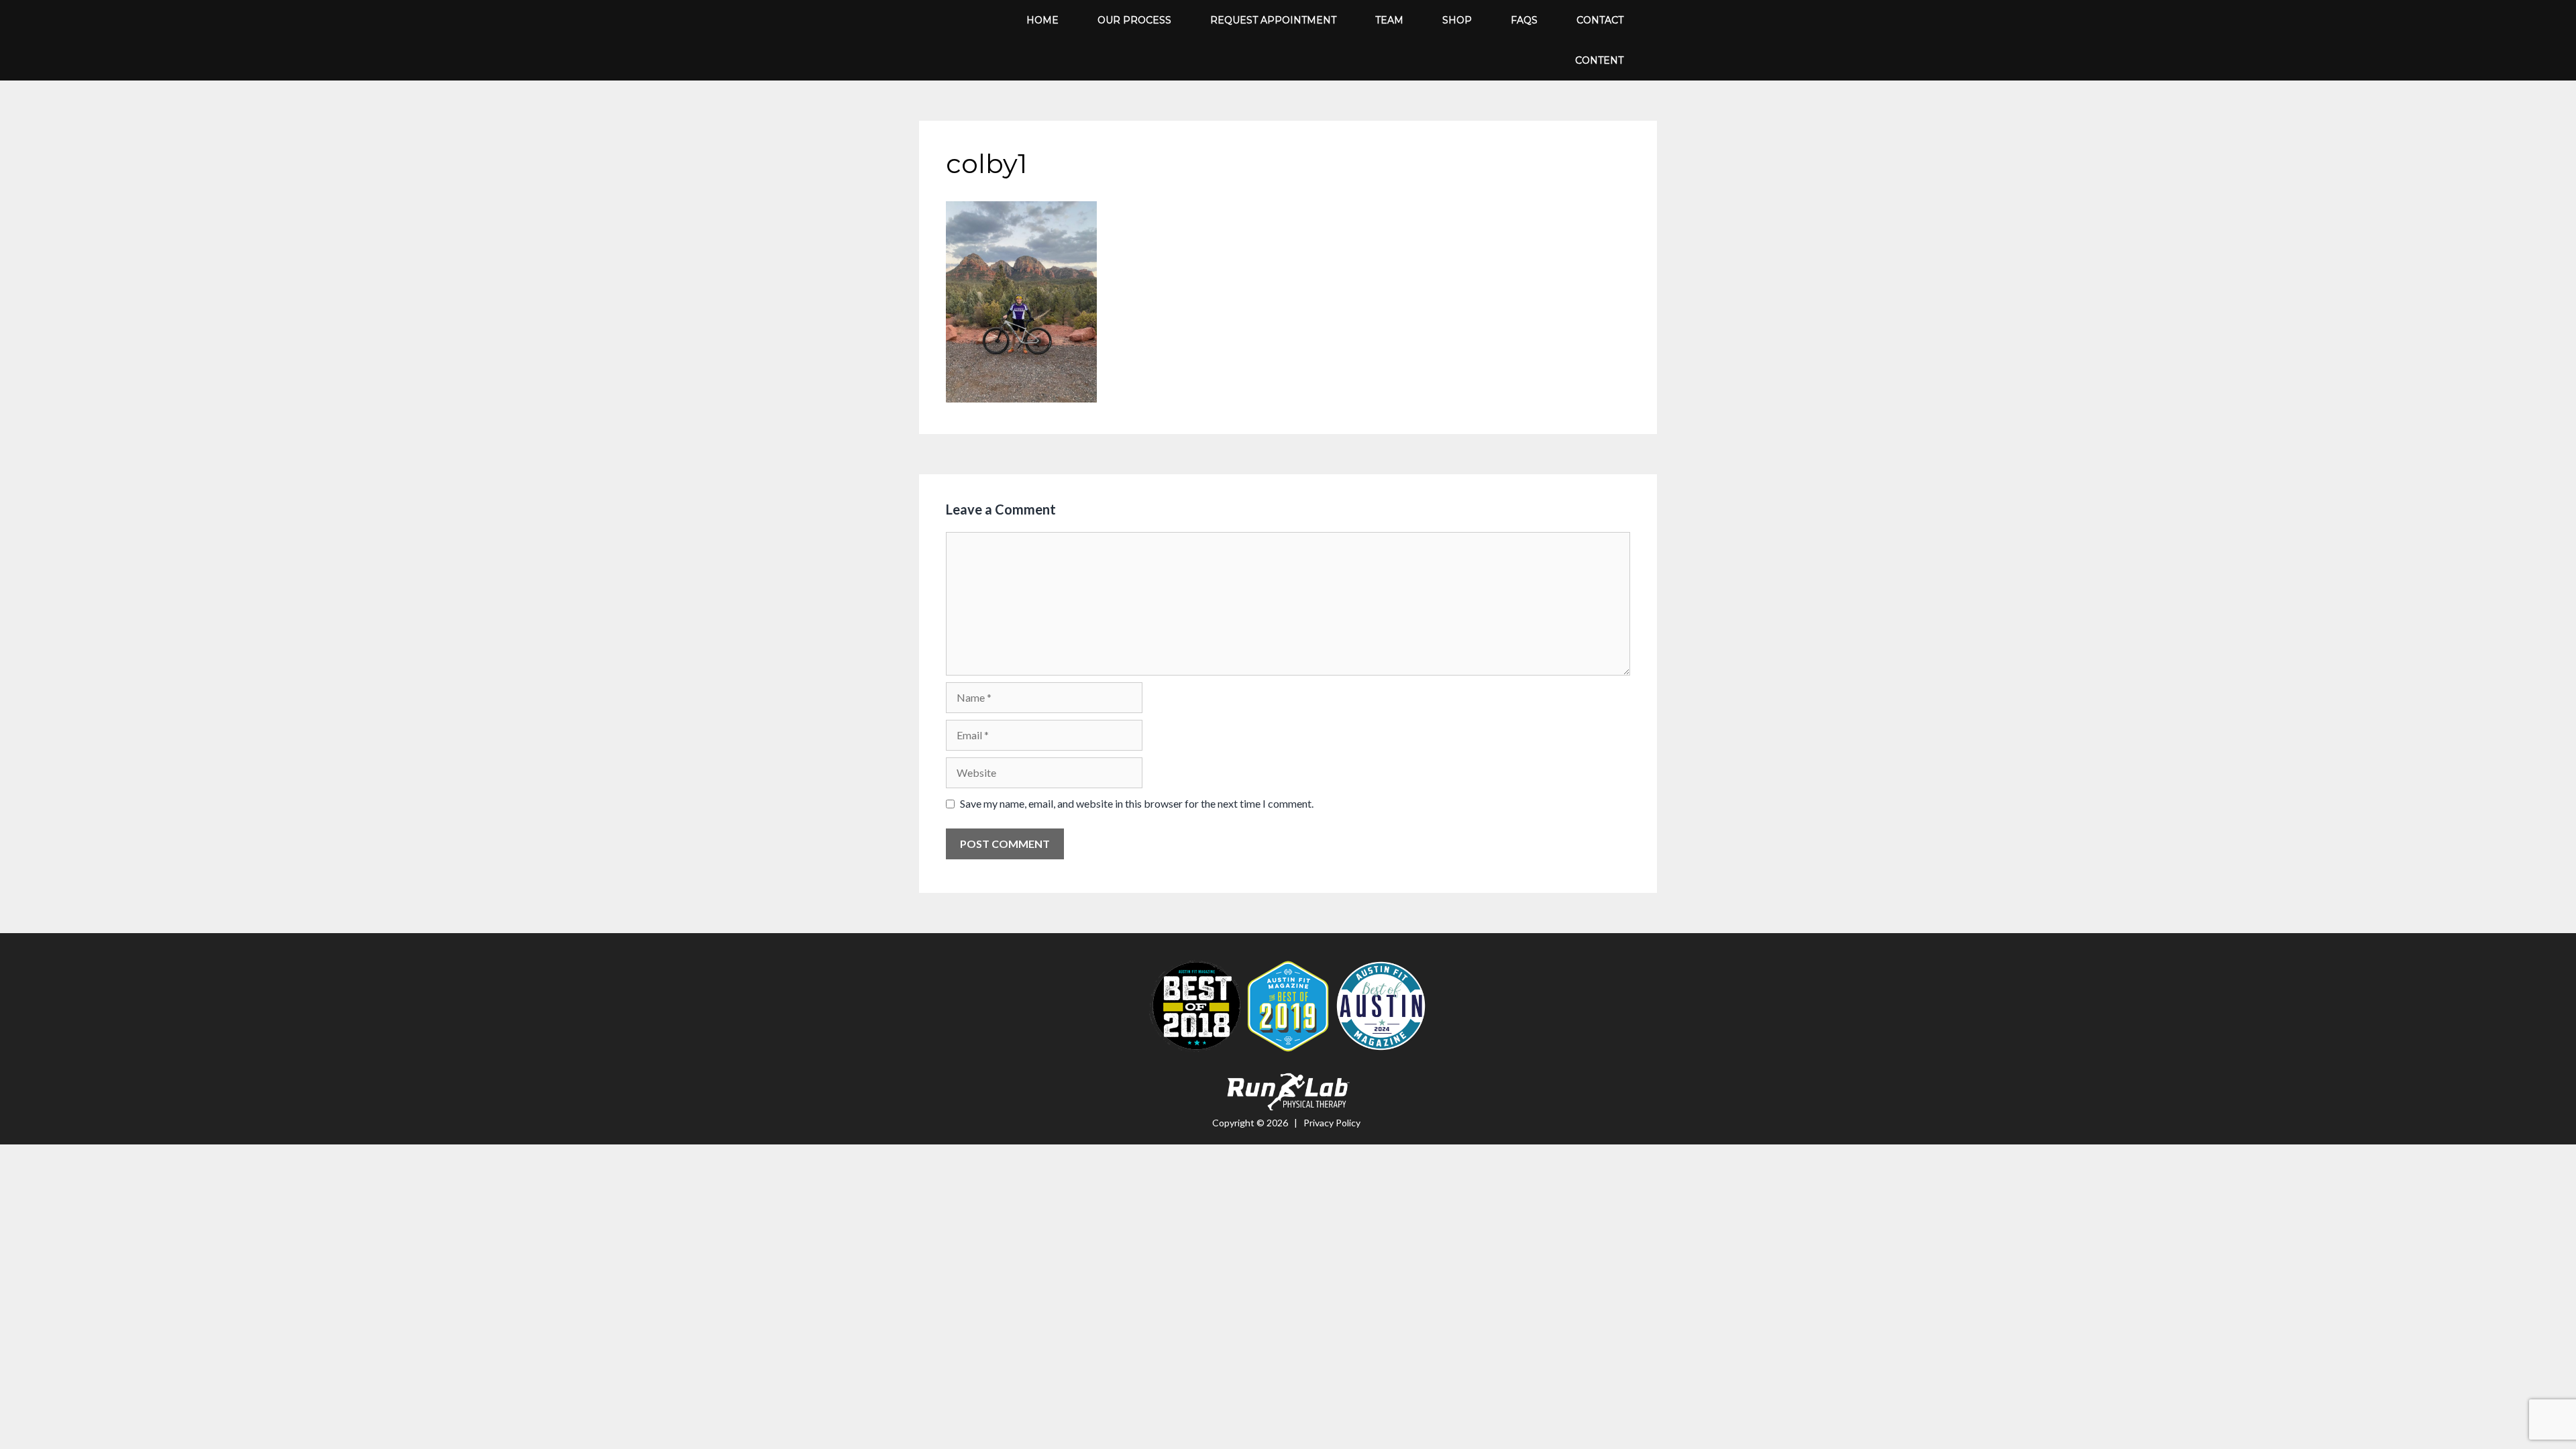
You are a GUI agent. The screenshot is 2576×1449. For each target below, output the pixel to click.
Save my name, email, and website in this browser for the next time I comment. (1137, 803)
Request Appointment (1273, 20)
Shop (1457, 20)
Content (1599, 60)
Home (1042, 20)
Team (1389, 20)
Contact (1600, 20)
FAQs (1524, 20)
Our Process (1134, 20)
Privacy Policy (1332, 1123)
